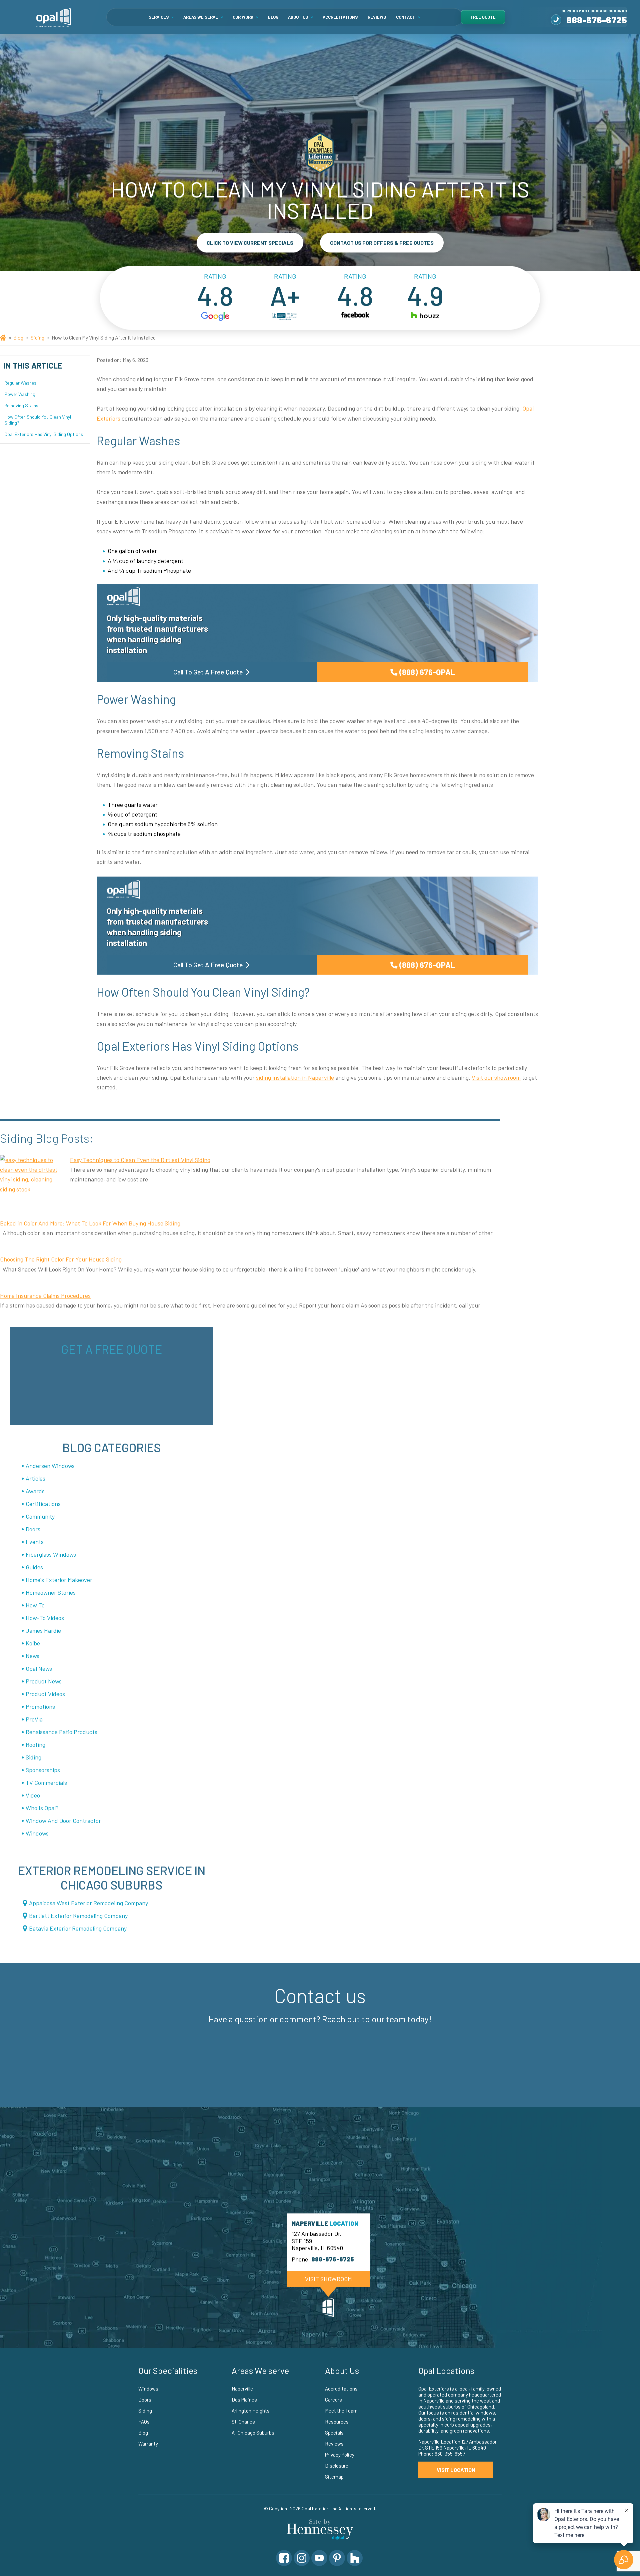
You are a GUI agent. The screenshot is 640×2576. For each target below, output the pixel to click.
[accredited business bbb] (285, 317)
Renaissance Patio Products (61, 1732)
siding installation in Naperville (295, 1077)
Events (35, 1542)
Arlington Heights (251, 2411)
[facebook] (355, 317)
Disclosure (337, 2466)
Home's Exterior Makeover (59, 1580)
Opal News (39, 1668)
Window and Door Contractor (63, 1821)
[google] (215, 317)
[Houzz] (355, 2558)
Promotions (40, 1706)
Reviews (377, 17)
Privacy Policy (340, 2455)
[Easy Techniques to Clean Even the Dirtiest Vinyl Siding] (32, 1180)
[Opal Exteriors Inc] (54, 17)
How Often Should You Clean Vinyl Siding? (38, 419)
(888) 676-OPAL (427, 672)
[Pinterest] (337, 2558)
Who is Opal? (42, 1808)
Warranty (148, 2444)
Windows (37, 1833)
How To (35, 1605)
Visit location (456, 2470)
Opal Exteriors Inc (319, 2508)
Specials (334, 2433)
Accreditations (340, 17)
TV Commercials (46, 1782)
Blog (273, 17)
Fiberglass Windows (51, 1554)
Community (40, 1516)
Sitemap (334, 2477)
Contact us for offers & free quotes (382, 243)
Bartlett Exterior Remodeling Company (78, 1916)
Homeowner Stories (51, 1592)
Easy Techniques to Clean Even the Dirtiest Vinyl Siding (140, 1160)
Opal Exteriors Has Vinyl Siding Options (44, 434)
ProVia (34, 1719)
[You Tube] (319, 2558)
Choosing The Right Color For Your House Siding (61, 1259)
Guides (34, 1567)
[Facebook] (284, 2558)
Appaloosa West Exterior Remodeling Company (88, 1903)
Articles (35, 1478)
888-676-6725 (597, 20)
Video (33, 1795)
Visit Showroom (328, 2279)
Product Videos (45, 1694)
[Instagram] (302, 2558)
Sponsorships (43, 1770)
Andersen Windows (50, 1466)
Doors (33, 1529)
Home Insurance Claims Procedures (45, 1296)
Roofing (35, 1744)
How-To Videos (45, 1618)
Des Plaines (244, 2400)
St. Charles (243, 2422)
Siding (37, 337)
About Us (298, 17)
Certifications (43, 1504)
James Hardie (43, 1630)
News (32, 1656)
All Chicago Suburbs (253, 2433)
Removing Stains (21, 405)
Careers (333, 2400)
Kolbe (33, 1643)
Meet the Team (341, 2411)
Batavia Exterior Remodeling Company (78, 1928)
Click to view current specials (250, 243)
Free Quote (483, 17)
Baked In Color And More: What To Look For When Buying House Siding (90, 1223)
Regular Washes (21, 382)
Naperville (242, 2389)
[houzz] (425, 317)
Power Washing (20, 394)
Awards (35, 1491)
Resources (337, 2422)
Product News (44, 1681)
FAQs (144, 2422)
